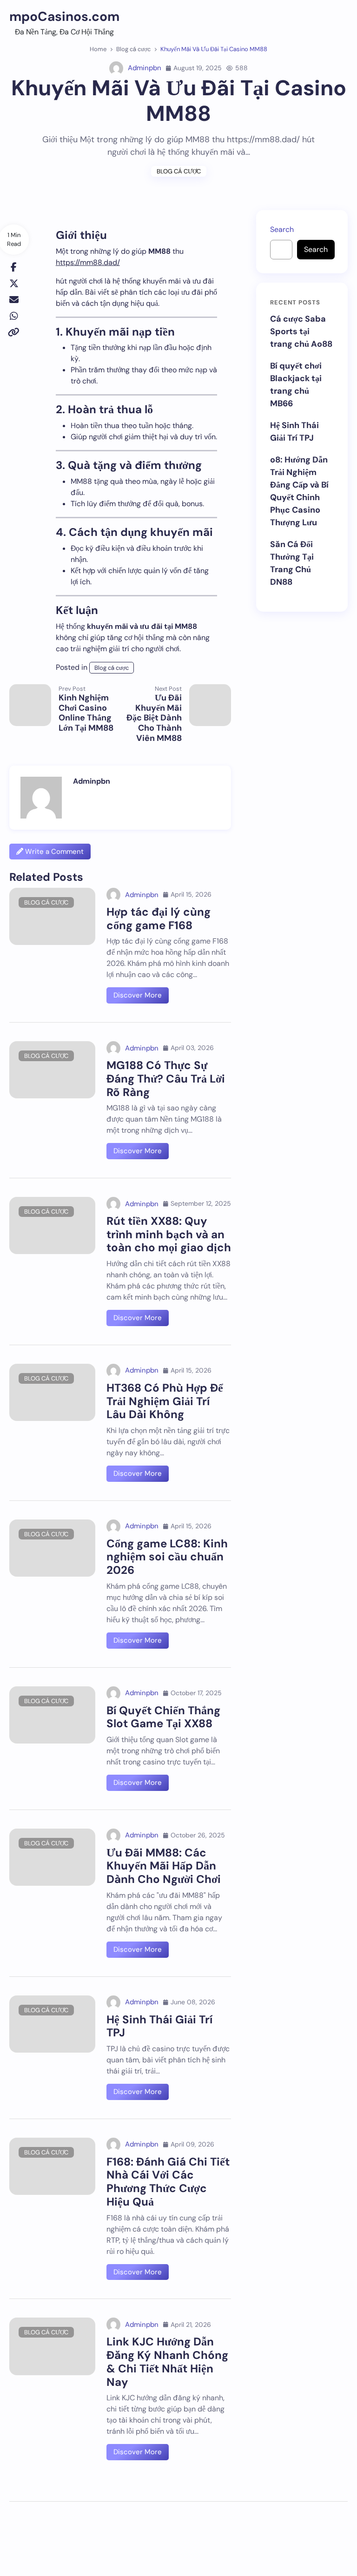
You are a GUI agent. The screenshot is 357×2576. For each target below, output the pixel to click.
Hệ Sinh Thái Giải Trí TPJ (159, 2026)
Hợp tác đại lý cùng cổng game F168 (159, 918)
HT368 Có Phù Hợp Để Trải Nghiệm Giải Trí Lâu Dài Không (165, 1401)
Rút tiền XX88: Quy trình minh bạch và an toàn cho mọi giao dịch (169, 1234)
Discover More (138, 995)
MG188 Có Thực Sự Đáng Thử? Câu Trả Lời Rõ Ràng (166, 1079)
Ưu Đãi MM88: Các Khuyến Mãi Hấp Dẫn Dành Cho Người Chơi (164, 1866)
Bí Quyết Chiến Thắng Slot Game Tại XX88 (163, 1717)
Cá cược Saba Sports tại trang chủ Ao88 (301, 331)
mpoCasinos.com (64, 17)
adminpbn (145, 68)
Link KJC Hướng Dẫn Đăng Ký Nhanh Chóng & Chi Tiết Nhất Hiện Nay (167, 2361)
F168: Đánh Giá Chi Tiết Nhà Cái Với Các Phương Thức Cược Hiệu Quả (168, 2182)
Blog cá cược (179, 171)
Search (282, 229)
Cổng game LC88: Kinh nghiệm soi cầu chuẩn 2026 (167, 1557)
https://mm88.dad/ (88, 262)
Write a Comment (53, 852)
